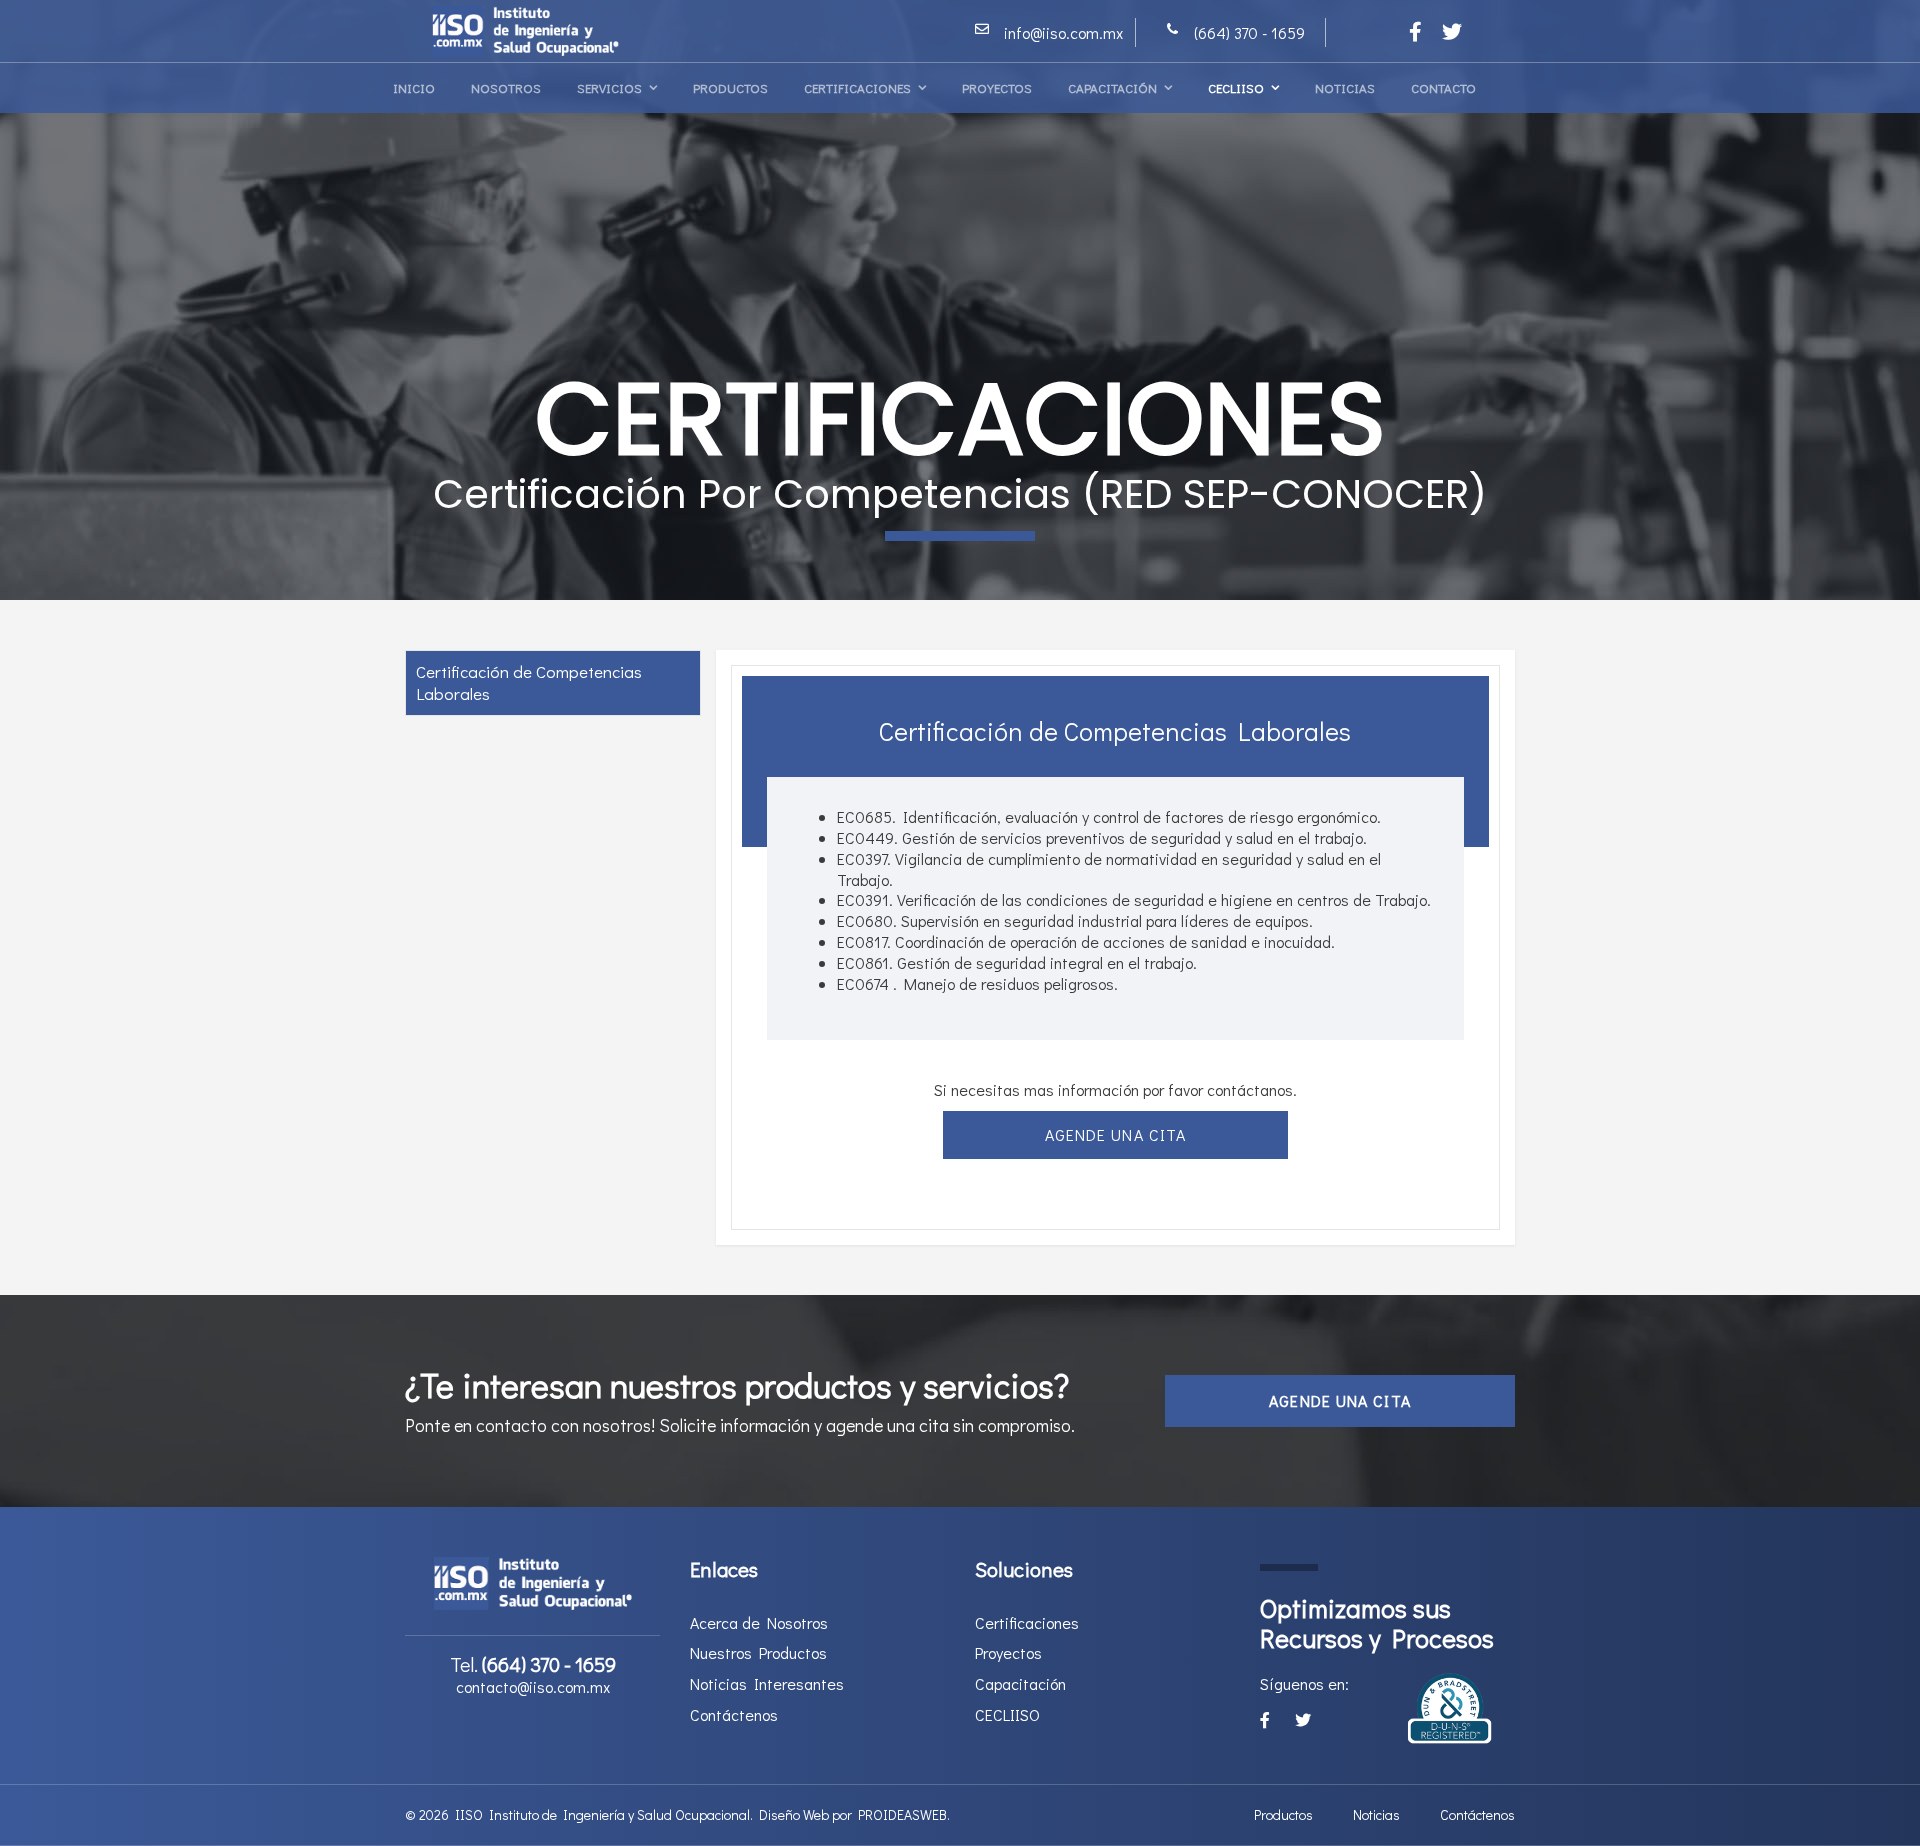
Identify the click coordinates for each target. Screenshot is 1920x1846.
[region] (960, 300)
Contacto (1443, 87)
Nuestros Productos (758, 1653)
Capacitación (1112, 87)
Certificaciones (857, 87)
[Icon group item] (1415, 31)
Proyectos (997, 87)
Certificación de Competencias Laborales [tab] (529, 682)
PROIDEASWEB (902, 1814)
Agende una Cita (1116, 1134)
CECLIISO (1236, 87)
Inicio (414, 87)
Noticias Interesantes (767, 1684)
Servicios (609, 87)
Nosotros (506, 87)
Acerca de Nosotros (759, 1623)
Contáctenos (734, 1715)
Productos (730, 87)
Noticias (1345, 87)
